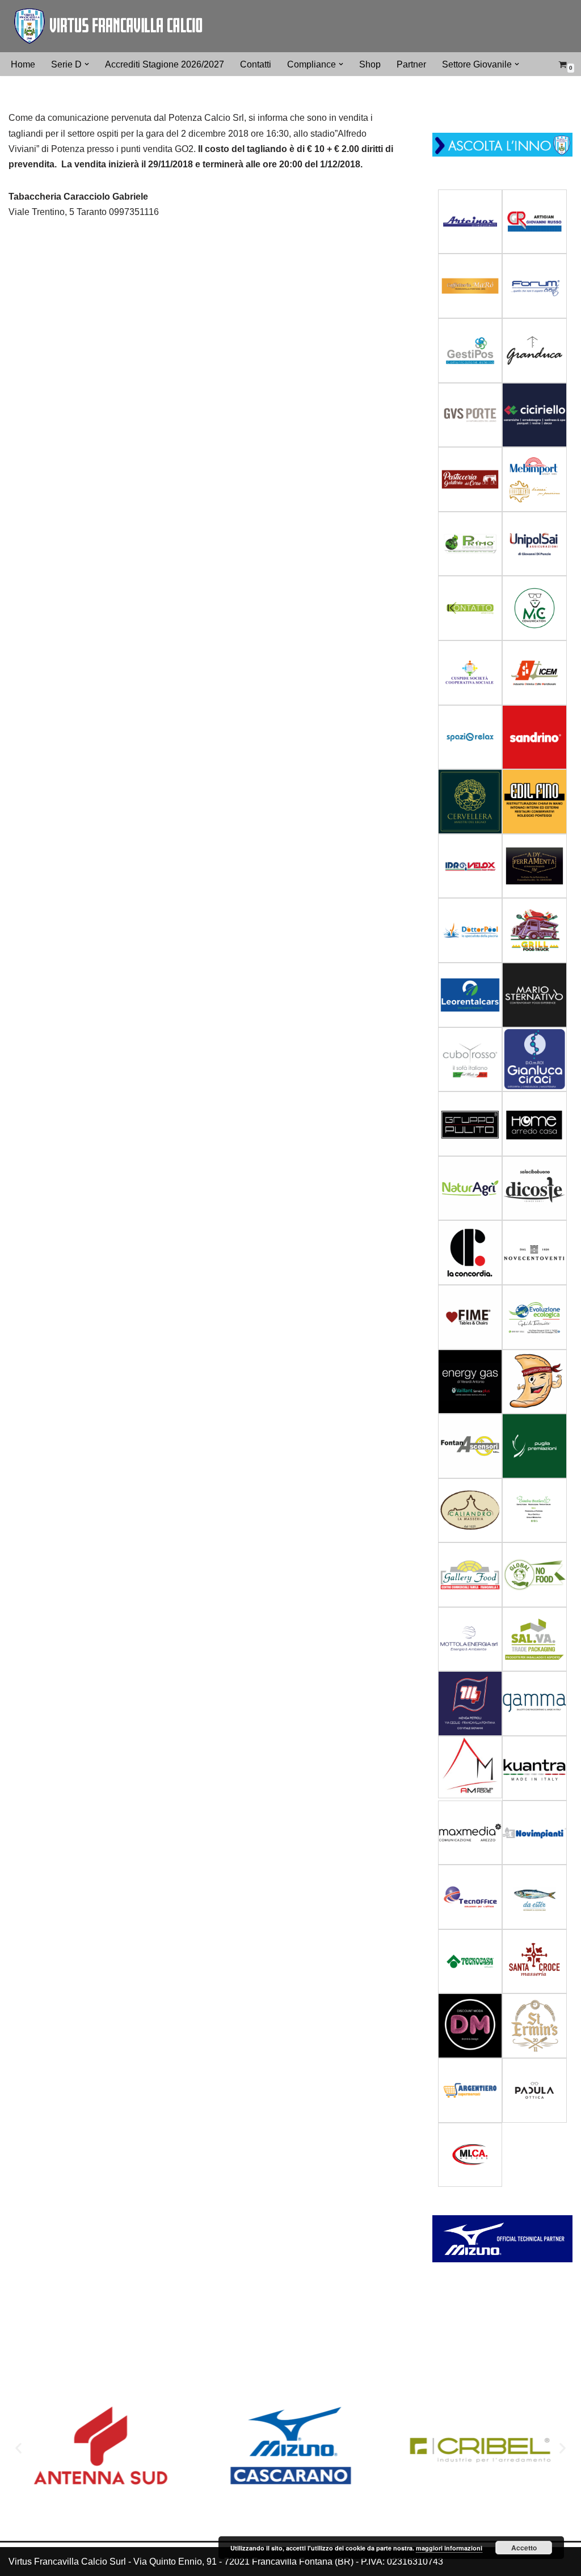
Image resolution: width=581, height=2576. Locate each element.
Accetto (524, 2548)
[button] (87, 64)
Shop (370, 64)
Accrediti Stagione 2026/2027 (165, 64)
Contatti (256, 64)
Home (23, 64)
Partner (411, 64)
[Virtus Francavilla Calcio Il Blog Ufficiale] (108, 26)
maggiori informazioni (449, 2548)
